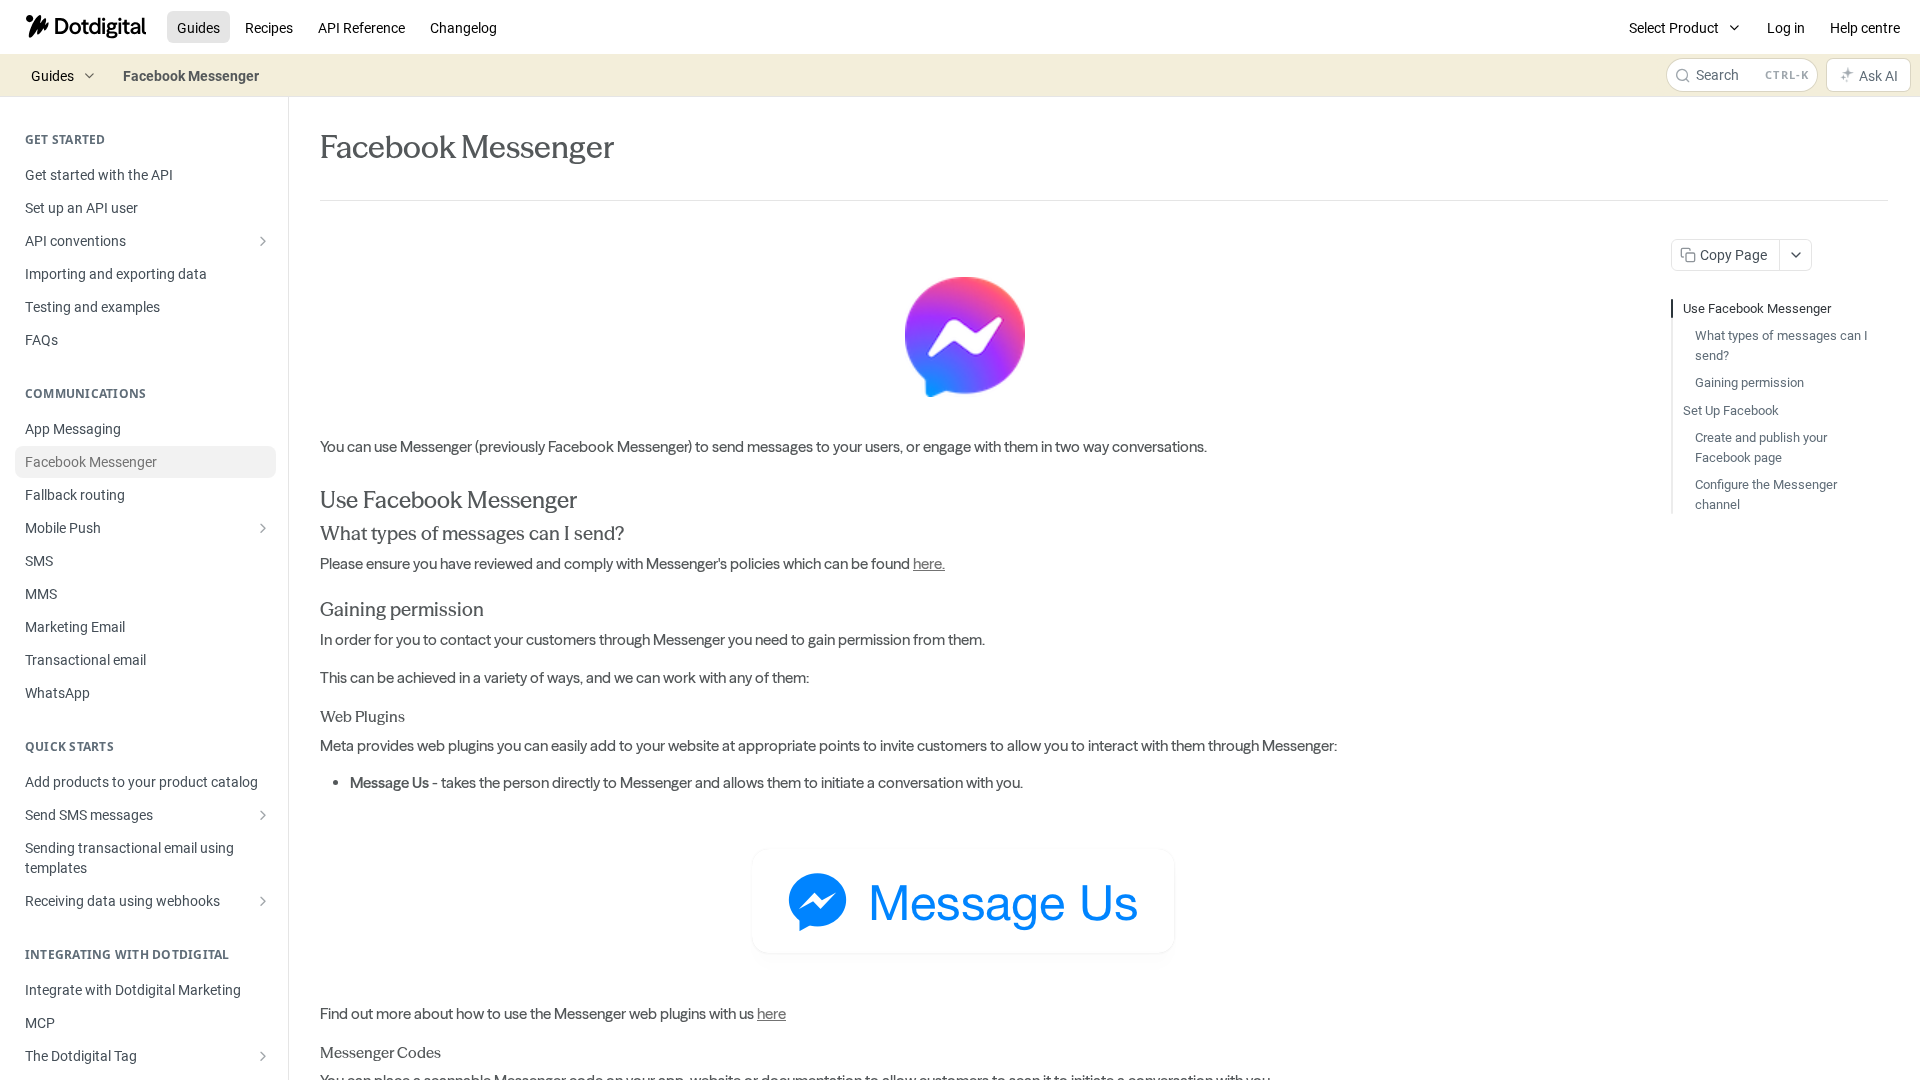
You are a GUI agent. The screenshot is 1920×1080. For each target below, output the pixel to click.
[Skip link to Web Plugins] (306, 718)
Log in (1786, 27)
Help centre (1865, 27)
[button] (964, 334)
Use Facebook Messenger (1757, 308)
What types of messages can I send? (1781, 345)
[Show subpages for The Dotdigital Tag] (263, 1056)
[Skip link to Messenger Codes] (306, 1053)
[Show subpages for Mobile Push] (263, 528)
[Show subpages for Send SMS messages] (263, 815)
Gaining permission (1749, 382)
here (771, 1013)
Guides (198, 27)
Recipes (269, 27)
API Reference (361, 27)
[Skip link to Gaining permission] (306, 610)
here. (929, 563)
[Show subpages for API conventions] (263, 241)
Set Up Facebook (1731, 410)
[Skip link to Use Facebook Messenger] (306, 500)
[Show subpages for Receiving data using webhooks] (263, 901)
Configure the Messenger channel (1766, 494)
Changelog (463, 27)
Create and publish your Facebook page (1761, 447)
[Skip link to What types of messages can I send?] (306, 534)
